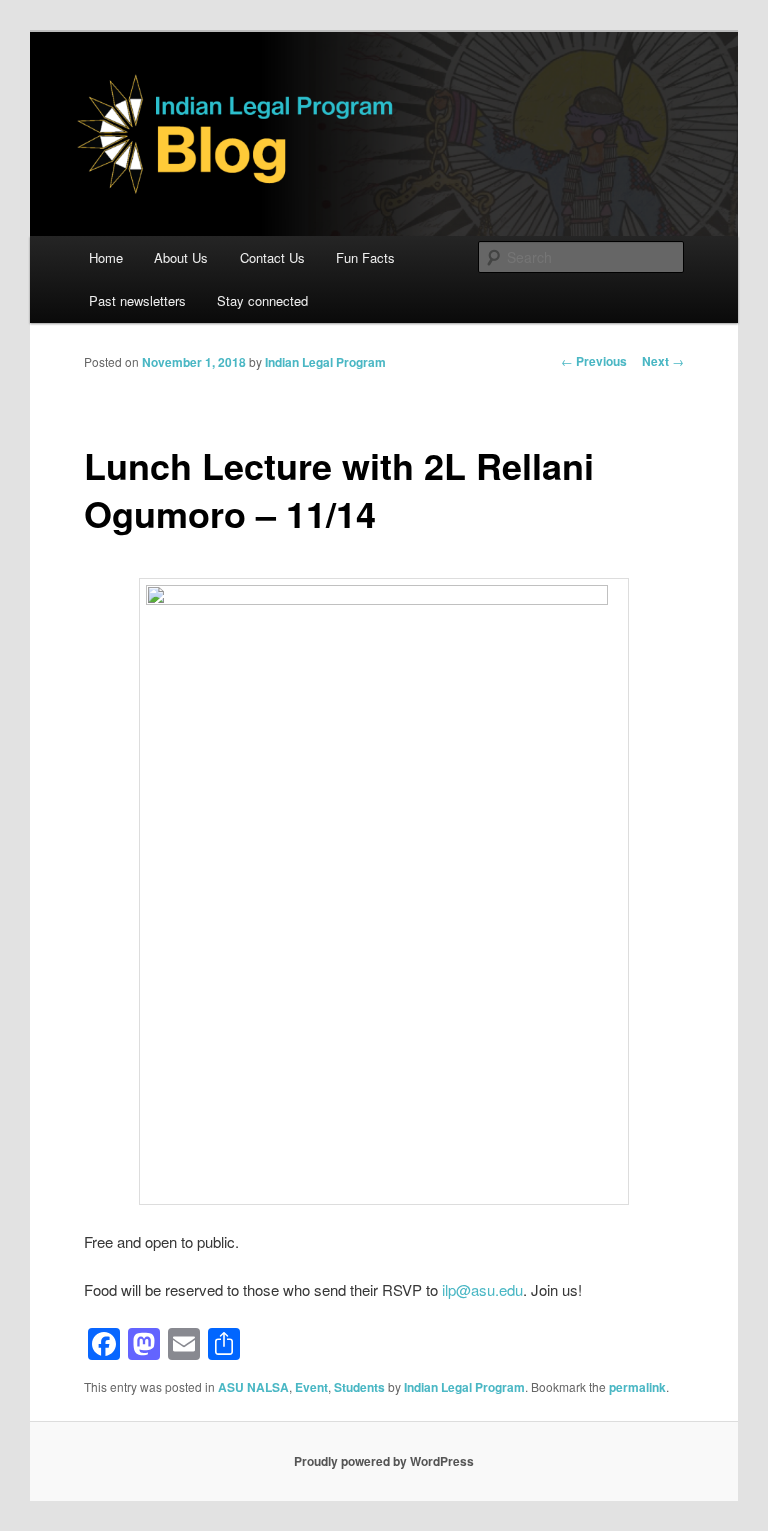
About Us (181, 257)
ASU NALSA (253, 1387)
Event (311, 1387)
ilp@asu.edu (482, 1289)
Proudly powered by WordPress (384, 1461)
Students (359, 1387)
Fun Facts (365, 257)
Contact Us (272, 257)
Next (663, 361)
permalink (637, 1387)
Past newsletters (137, 300)
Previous (594, 361)
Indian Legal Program (325, 362)
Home (106, 257)
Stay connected (262, 300)
